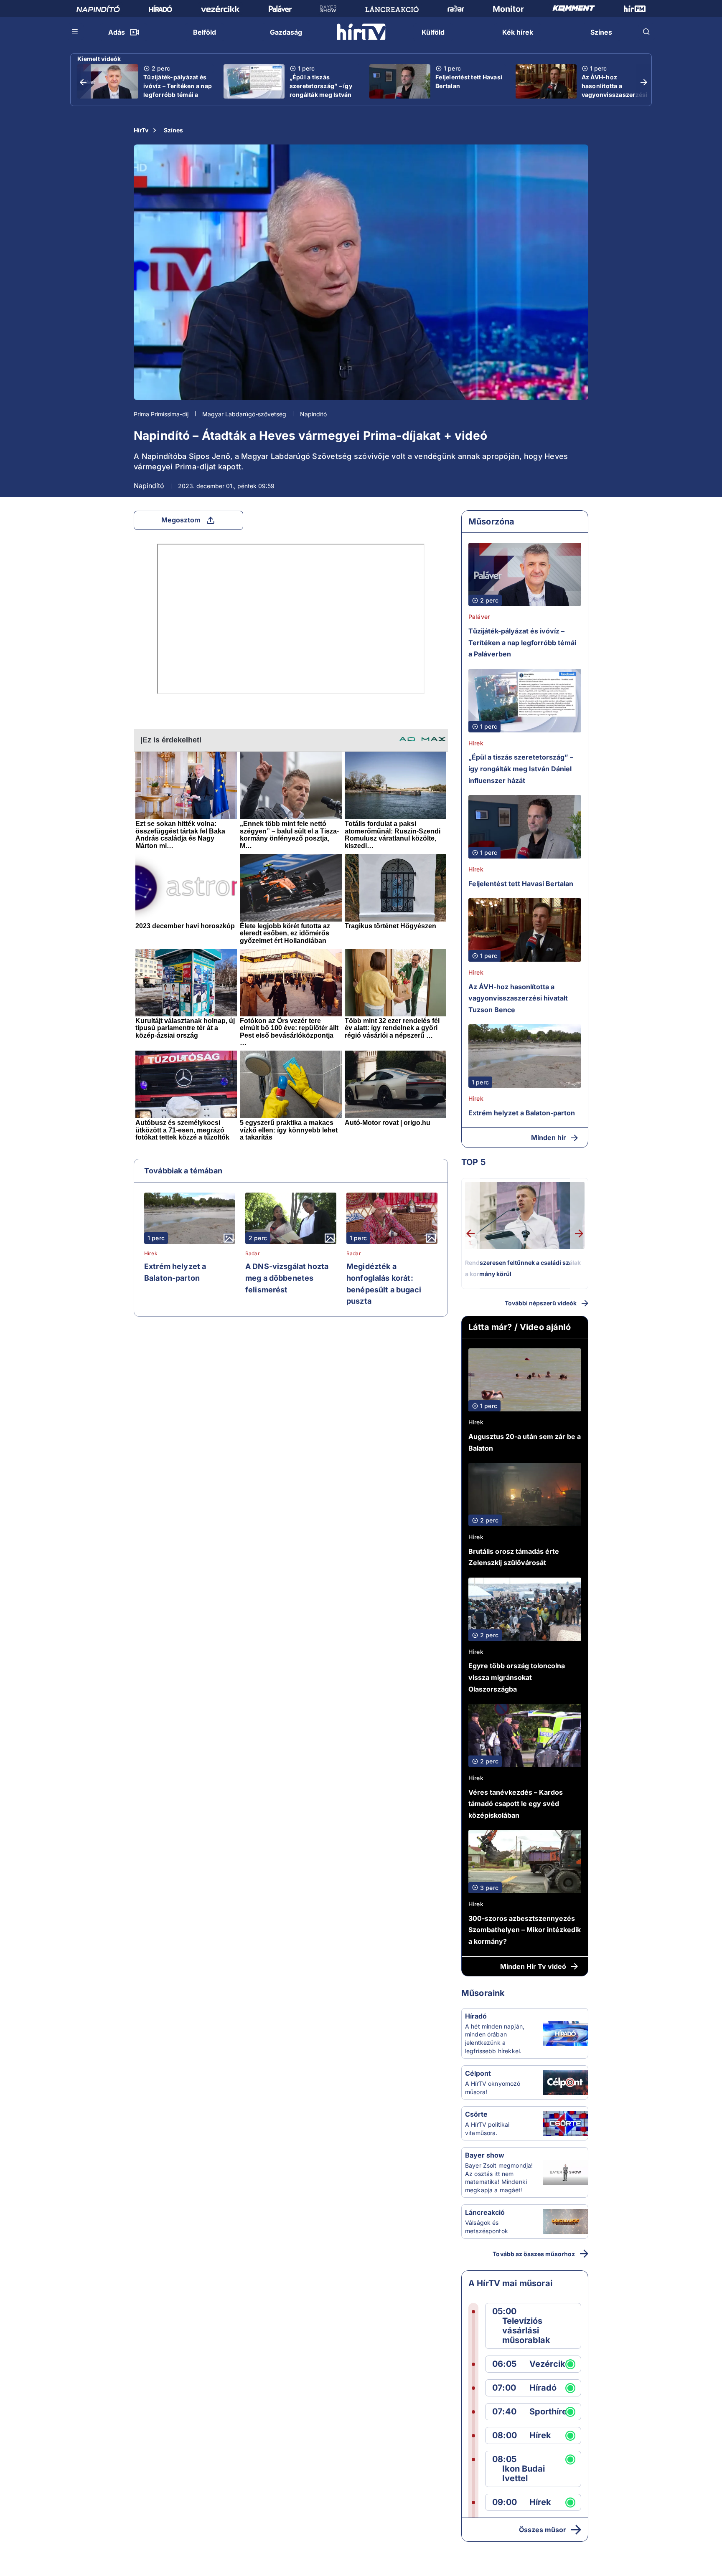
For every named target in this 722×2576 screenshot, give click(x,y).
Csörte (476, 2114)
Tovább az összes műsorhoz (534, 2254)
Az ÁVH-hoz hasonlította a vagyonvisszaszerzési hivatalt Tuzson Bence (615, 90)
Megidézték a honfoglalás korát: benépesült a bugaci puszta (384, 1284)
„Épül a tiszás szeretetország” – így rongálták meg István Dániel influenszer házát (321, 95)
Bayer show (485, 2155)
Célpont (478, 2073)
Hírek (151, 1254)
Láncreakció (485, 2212)
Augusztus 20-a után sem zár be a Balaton (525, 1442)
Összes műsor (543, 2530)
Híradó (476, 2016)
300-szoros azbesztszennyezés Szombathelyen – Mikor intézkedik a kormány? (525, 1930)
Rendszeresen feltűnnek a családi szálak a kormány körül (523, 1268)
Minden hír (549, 1137)
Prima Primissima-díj (161, 414)
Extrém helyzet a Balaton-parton (175, 1272)
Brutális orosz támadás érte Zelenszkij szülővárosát (514, 1557)
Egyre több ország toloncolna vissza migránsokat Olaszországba (517, 1677)
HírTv (141, 130)
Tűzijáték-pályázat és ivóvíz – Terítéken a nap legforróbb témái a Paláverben (178, 90)
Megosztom (181, 520)
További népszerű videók (541, 1303)
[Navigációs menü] (75, 32)
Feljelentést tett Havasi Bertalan (469, 81)
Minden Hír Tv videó (533, 1966)
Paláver (479, 617)
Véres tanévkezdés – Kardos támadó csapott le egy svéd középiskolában (516, 1804)
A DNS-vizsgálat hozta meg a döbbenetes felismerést (287, 1278)
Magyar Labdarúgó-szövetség (244, 414)
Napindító (313, 414)
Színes (173, 130)
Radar (253, 1254)
